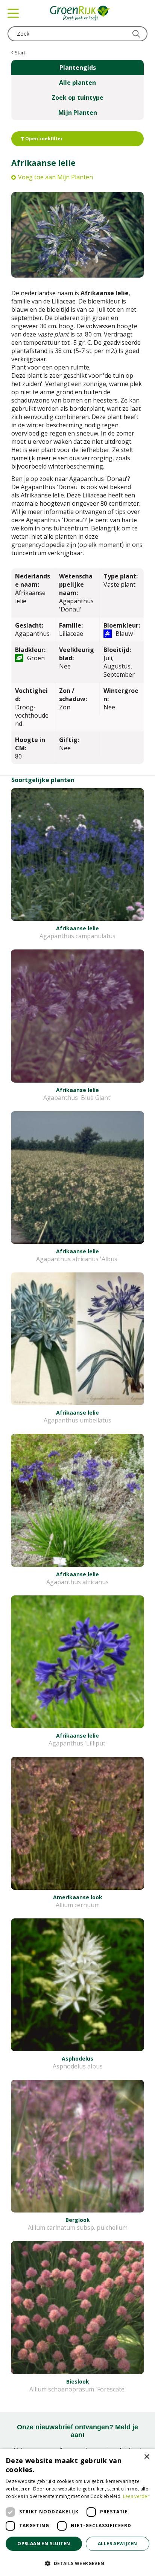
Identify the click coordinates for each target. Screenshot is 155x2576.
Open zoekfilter (43, 139)
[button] (77, 2563)
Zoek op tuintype (77, 98)
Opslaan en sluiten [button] (44, 2544)
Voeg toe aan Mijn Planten (55, 177)
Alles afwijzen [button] (118, 2544)
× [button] (147, 2457)
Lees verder (136, 2496)
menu (13, 13)
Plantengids (78, 68)
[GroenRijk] (80, 13)
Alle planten (77, 83)
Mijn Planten (78, 113)
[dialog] (77, 2512)
